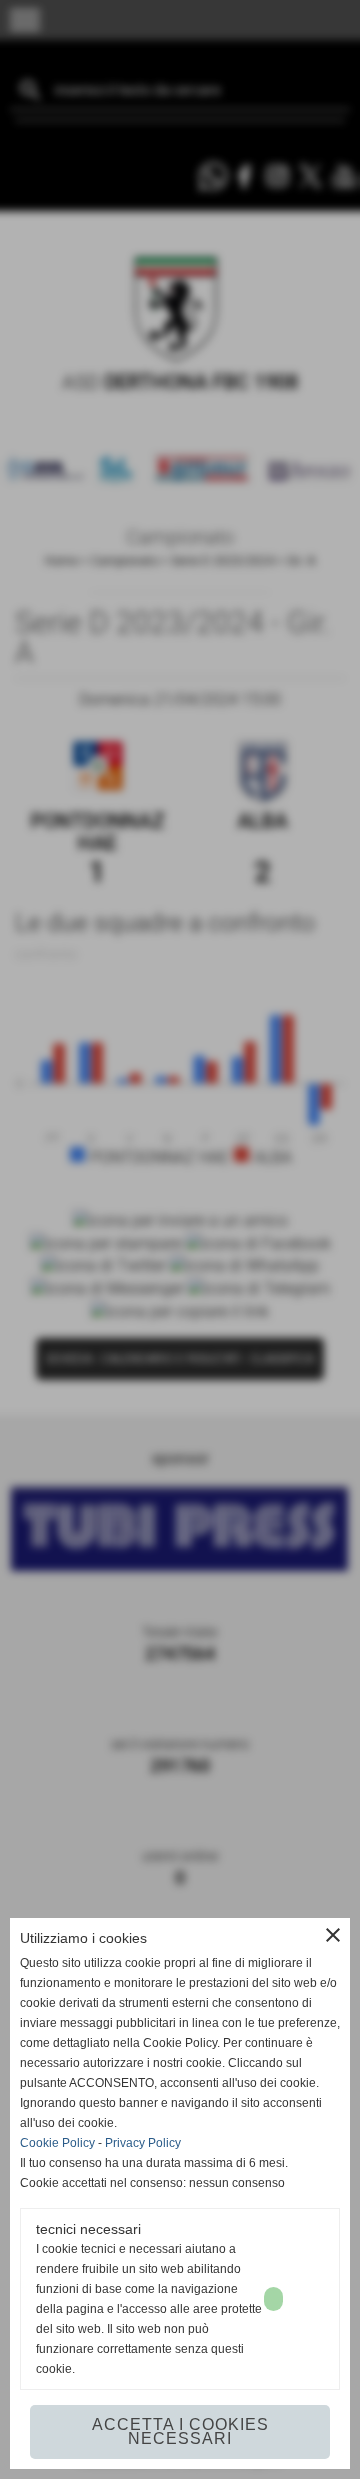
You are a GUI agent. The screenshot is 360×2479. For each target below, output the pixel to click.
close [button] (333, 1935)
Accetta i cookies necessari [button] (180, 2431)
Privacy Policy (143, 2143)
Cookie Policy (57, 2143)
